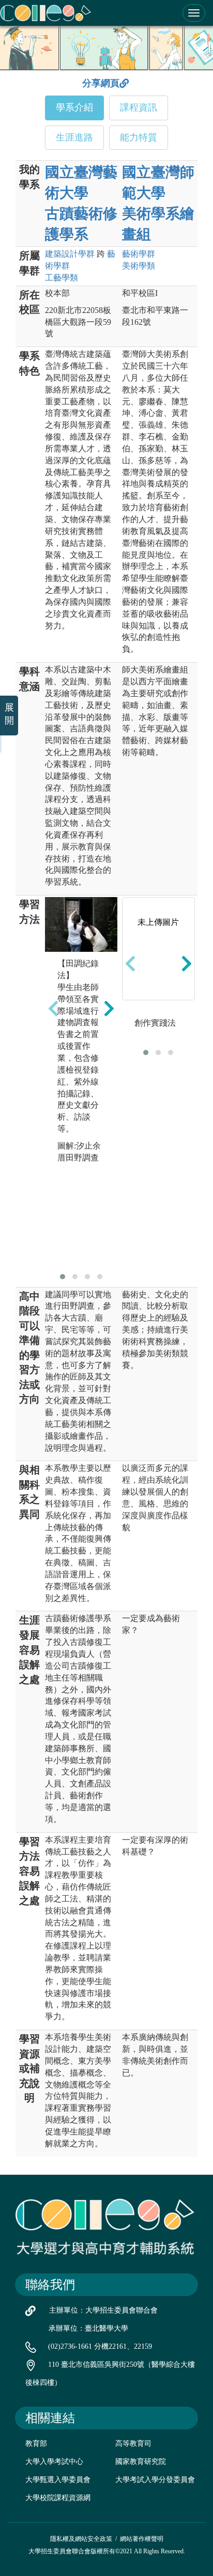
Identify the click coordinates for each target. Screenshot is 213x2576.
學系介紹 (74, 107)
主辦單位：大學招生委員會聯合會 (103, 2310)
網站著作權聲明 (142, 2539)
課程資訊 (139, 107)
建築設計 (70, 254)
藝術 (139, 254)
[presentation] (53, 1008)
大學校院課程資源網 (58, 2498)
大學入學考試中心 (54, 2462)
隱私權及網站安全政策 (81, 2539)
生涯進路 (74, 137)
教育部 (36, 2444)
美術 (139, 266)
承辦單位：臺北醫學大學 (88, 2328)
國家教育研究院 (141, 2462)
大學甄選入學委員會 (58, 2480)
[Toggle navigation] (194, 13)
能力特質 (139, 137)
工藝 (62, 278)
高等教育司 (133, 2444)
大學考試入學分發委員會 (155, 2480)
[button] (63, 1277)
